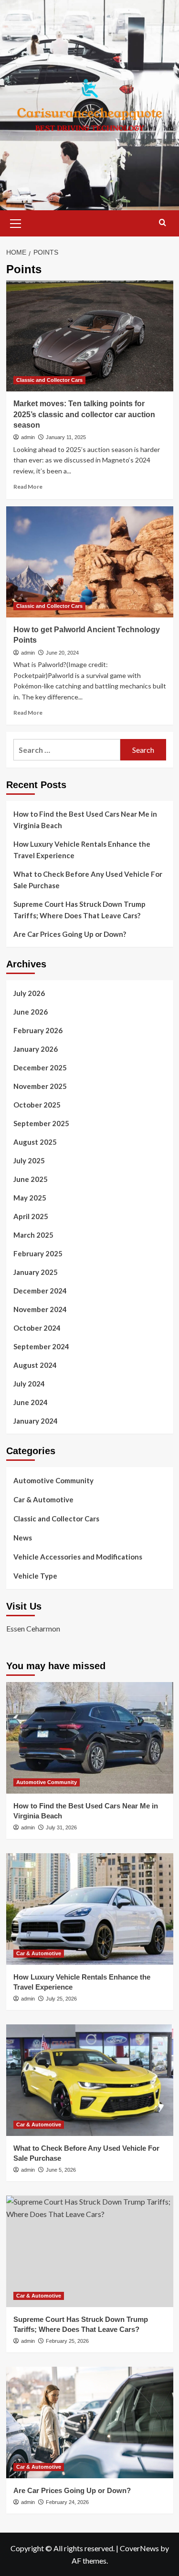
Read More (28, 487)
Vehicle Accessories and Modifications (78, 1557)
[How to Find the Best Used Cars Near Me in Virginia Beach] (90, 1738)
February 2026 (38, 1030)
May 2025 (30, 1198)
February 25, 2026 (67, 2341)
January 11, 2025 (66, 437)
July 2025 (29, 1160)
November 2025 (40, 1086)
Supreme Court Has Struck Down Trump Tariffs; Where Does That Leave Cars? (79, 910)
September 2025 (41, 1123)
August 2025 (35, 1142)
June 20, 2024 (62, 653)
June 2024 (31, 1402)
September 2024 (41, 1346)
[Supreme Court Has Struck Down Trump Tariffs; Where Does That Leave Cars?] (90, 2251)
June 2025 (31, 1179)
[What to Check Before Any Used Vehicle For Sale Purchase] (90, 2080)
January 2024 (36, 1421)
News (23, 1538)
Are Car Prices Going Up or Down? (70, 934)
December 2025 (40, 1067)
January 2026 (36, 1049)
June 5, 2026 (61, 2170)
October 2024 (37, 1328)
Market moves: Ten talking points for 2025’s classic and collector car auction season (84, 414)
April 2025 (31, 1216)
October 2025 (37, 1105)
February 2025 (38, 1253)
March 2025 (33, 1235)
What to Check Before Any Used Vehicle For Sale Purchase (88, 880)
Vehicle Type (35, 1576)
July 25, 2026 (61, 1999)
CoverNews (139, 2548)
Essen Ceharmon (33, 1628)
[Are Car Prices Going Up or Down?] (90, 2422)
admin (28, 437)
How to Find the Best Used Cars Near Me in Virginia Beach (85, 820)
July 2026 (29, 993)
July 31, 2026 (61, 1827)
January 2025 (36, 1272)
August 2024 (35, 1365)
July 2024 (29, 1384)
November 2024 (40, 1309)
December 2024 (40, 1291)
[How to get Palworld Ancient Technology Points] (90, 562)
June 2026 (31, 1012)
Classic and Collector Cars (49, 380)
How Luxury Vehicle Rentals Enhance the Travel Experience (82, 850)
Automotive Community (53, 1480)
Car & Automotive (43, 1499)
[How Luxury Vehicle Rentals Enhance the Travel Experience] (90, 1909)
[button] (16, 222)
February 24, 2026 (67, 2502)
